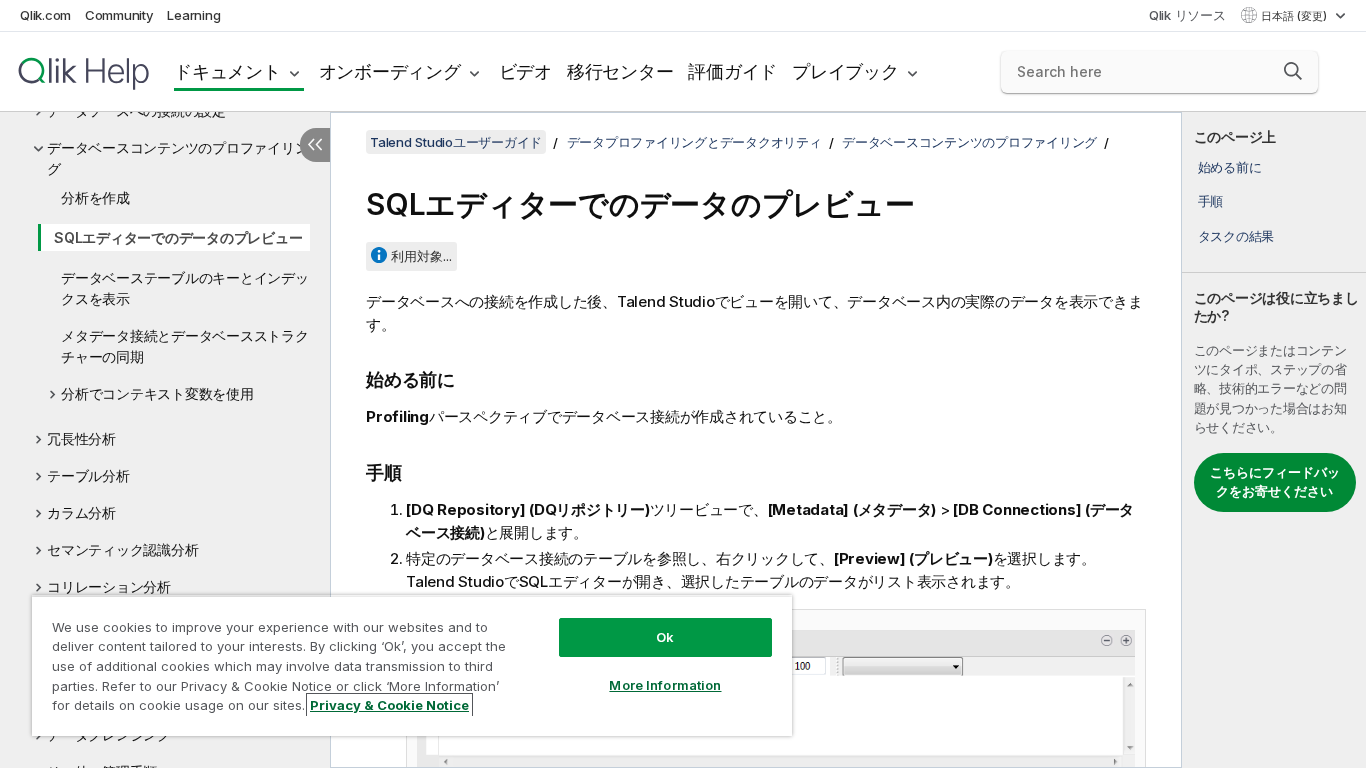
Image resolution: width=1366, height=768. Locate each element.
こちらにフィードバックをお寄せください (1275, 482)
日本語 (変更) (1295, 16)
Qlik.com (45, 15)
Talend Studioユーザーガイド (456, 142)
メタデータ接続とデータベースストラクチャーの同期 (185, 346)
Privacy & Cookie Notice (389, 705)
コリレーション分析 (109, 586)
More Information (665, 685)
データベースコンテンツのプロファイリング (177, 158)
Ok (665, 637)
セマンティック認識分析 (122, 549)
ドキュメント (227, 71)
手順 (1211, 201)
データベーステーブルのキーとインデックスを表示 (185, 288)
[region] (412, 665)
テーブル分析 (88, 475)
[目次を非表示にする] (315, 145)
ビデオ (525, 71)
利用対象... (421, 256)
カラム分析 (81, 512)
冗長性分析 (81, 438)
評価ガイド (732, 71)
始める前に (1230, 167)
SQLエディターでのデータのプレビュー (178, 237)
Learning (193, 15)
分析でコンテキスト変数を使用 (157, 393)
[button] (1293, 71)
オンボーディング (390, 71)
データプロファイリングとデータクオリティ (694, 142)
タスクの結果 (1236, 236)
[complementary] (1274, 440)
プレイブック (845, 71)
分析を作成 (95, 197)
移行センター (620, 71)
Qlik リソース (1187, 15)
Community (119, 15)
